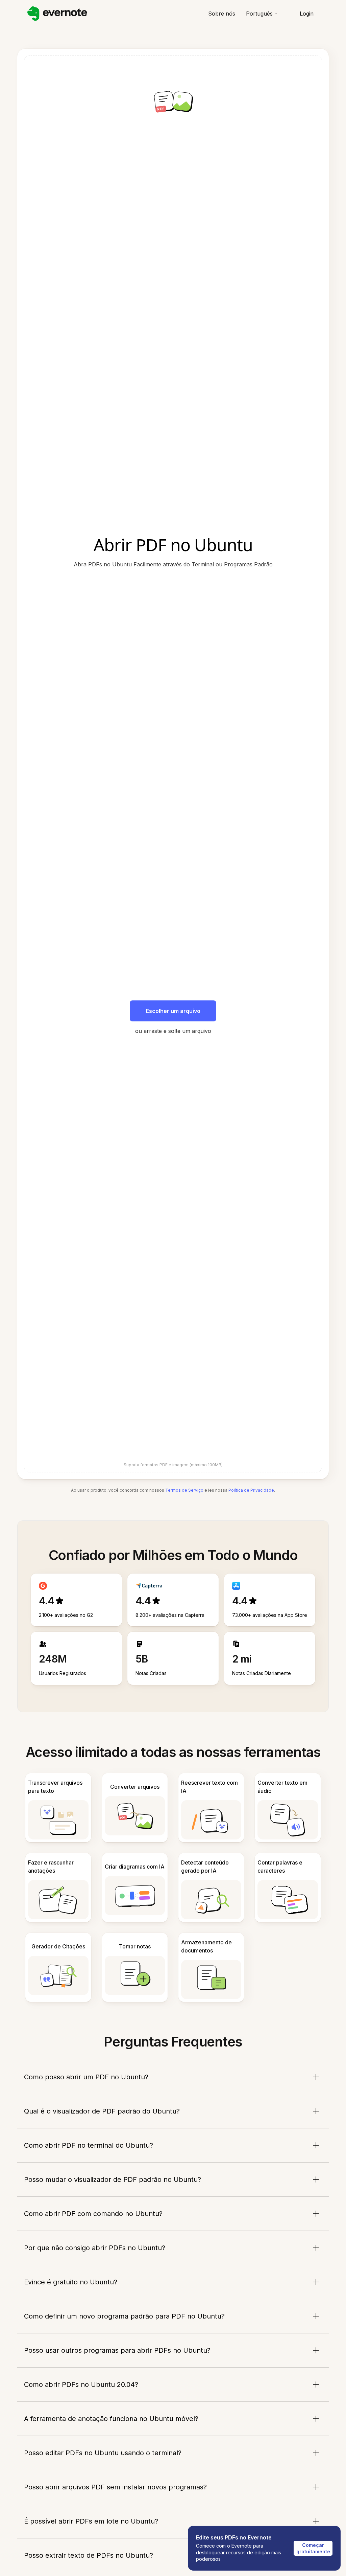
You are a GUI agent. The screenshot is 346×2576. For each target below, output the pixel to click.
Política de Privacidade (251, 1490)
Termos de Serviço (184, 1490)
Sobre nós (222, 14)
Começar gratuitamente (313, 2548)
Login (307, 14)
